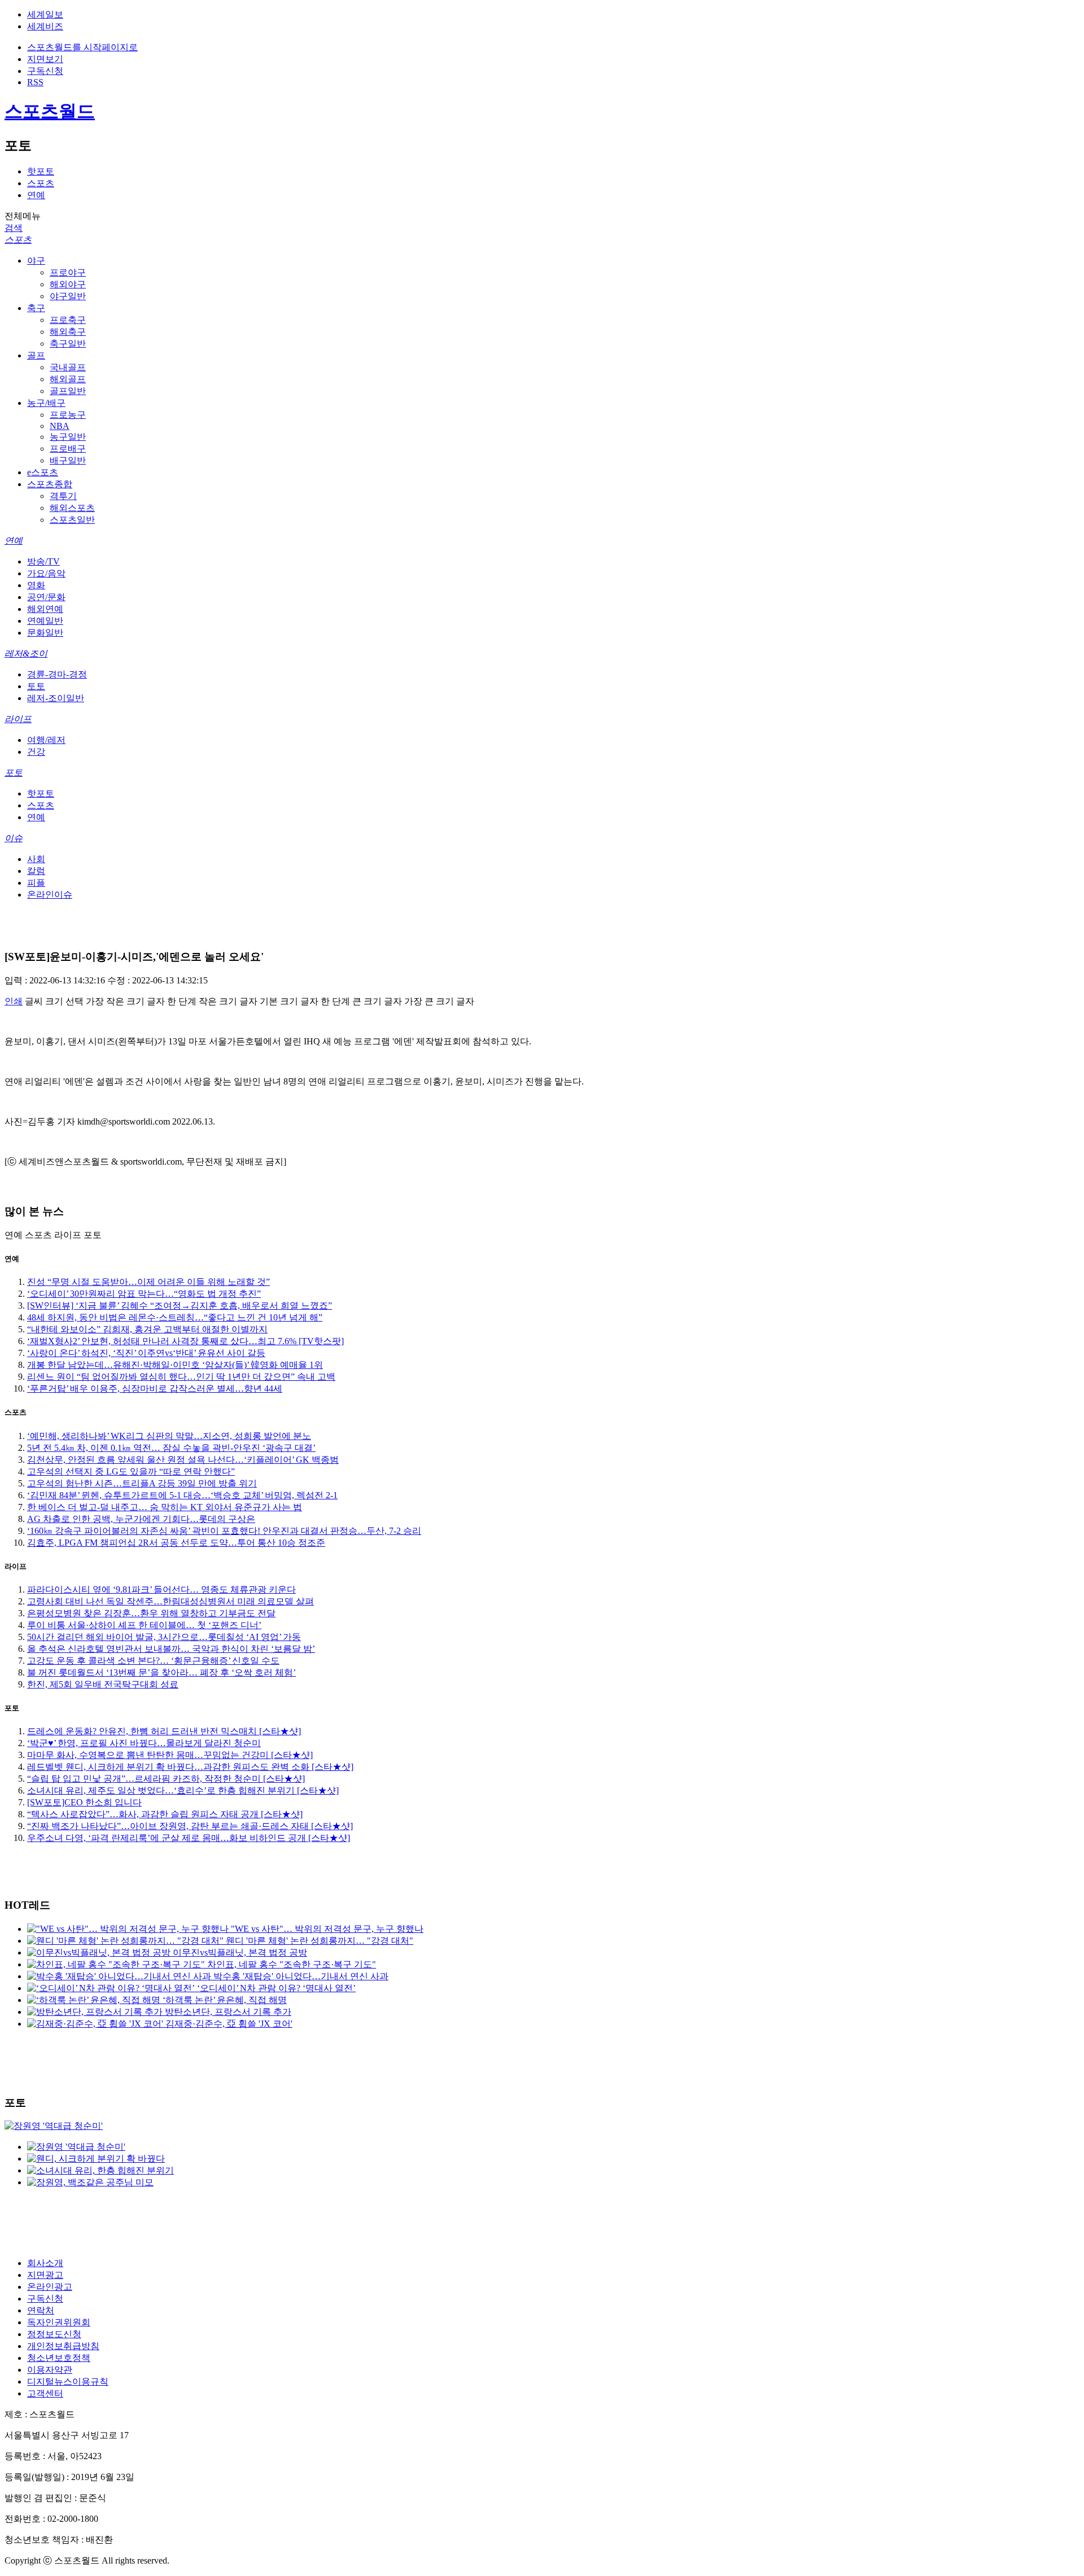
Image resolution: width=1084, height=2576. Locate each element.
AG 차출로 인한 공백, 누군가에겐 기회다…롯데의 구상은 (141, 1519)
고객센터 (45, 2393)
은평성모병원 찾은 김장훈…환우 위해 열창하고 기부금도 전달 (151, 1613)
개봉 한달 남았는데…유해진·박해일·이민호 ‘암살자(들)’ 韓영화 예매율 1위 (175, 1365)
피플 (36, 883)
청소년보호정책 (59, 2358)
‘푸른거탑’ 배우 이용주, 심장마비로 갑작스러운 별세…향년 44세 (155, 1388)
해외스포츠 (72, 508)
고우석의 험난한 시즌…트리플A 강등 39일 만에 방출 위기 (142, 1483)
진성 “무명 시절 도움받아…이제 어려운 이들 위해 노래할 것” (148, 1282)
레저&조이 (26, 653)
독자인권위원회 (59, 2322)
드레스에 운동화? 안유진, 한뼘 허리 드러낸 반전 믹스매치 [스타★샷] (164, 1731)
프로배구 (68, 449)
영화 (36, 585)
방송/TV (43, 561)
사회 (36, 859)
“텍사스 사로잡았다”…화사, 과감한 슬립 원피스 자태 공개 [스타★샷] (165, 1814)
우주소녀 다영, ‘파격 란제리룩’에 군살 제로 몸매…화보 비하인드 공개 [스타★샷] (189, 1838)
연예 (36, 195)
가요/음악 (46, 573)
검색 (14, 228)
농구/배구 (46, 403)
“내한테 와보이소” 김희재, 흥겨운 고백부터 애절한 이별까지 (147, 1329)
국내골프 (68, 367)
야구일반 (68, 296)
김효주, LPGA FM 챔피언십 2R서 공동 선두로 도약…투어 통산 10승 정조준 (176, 1543)
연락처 (41, 2310)
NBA (60, 426)
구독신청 (45, 71)
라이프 (18, 719)
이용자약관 (50, 2370)
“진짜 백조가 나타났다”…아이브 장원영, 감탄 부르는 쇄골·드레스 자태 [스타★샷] (190, 1826)
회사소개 (45, 2263)
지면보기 (45, 59)
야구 (36, 261)
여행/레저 (46, 740)
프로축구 (68, 320)
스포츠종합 (50, 484)
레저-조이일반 (56, 698)
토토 (36, 686)
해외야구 (68, 284)
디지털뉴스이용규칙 (68, 2382)
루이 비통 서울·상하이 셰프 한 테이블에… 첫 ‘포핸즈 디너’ (144, 1625)
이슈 (14, 838)
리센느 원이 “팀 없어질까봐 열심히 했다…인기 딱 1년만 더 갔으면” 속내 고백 (181, 1377)
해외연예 (45, 609)
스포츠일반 (72, 520)
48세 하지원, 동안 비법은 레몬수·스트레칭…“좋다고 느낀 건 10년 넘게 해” (175, 1317)
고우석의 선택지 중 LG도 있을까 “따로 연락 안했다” (131, 1471)
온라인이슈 (50, 895)
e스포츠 (43, 472)
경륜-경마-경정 (57, 674)
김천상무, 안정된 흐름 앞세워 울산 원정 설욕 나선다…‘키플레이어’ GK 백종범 (183, 1460)
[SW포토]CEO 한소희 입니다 (84, 1802)
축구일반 (68, 344)
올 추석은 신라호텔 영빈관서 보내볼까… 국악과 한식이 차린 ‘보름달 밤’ (171, 1649)
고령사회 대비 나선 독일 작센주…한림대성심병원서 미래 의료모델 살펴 (171, 1601)
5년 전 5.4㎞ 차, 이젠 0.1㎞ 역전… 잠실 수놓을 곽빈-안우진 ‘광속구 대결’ (171, 1448)
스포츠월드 (50, 111)
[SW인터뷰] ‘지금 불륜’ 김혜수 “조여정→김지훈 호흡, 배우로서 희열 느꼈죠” (180, 1306)
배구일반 (68, 460)
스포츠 (41, 183)
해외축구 (68, 332)
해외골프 (68, 379)
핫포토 (41, 171)
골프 (36, 355)
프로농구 (68, 415)
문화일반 (45, 633)
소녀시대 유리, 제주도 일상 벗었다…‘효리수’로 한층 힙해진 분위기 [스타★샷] (183, 1790)
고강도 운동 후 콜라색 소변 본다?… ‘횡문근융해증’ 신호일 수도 (153, 1661)
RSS (35, 82)
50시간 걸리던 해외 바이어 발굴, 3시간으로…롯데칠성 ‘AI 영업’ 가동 (164, 1637)
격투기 (63, 496)
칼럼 (36, 871)
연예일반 (45, 621)
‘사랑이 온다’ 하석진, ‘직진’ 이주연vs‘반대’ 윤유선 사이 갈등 (146, 1353)
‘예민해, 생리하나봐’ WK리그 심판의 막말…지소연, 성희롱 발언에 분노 (169, 1436)
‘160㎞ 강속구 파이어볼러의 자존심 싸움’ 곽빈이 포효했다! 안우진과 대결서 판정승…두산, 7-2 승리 (224, 1531)
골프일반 (68, 391)
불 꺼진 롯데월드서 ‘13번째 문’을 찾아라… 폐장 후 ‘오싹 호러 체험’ (161, 1672)
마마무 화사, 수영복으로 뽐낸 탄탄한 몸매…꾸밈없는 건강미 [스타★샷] (170, 1755)
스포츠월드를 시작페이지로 (82, 47)
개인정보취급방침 (63, 2346)
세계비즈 (45, 26)
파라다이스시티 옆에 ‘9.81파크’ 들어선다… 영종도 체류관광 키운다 (161, 1589)
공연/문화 (46, 597)
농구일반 (68, 437)
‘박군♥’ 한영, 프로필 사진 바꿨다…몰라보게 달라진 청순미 (144, 1743)
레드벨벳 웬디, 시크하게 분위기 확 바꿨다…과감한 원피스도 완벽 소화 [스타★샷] (190, 1767)
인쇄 (14, 1001)
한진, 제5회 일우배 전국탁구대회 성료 (103, 1684)
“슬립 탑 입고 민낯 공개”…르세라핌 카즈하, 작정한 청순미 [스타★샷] (166, 1779)
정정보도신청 (54, 2334)
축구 (36, 308)
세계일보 (45, 14)
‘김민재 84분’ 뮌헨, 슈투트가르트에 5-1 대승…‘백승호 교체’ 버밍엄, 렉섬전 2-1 (182, 1495)
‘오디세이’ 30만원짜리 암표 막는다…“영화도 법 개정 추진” (144, 1294)
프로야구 (68, 272)
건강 (36, 752)
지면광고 (45, 2275)
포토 (14, 773)
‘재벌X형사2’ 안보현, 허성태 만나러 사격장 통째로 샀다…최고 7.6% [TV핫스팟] (185, 1341)
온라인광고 (50, 2287)
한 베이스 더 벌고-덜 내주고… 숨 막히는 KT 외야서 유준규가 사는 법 (165, 1507)
